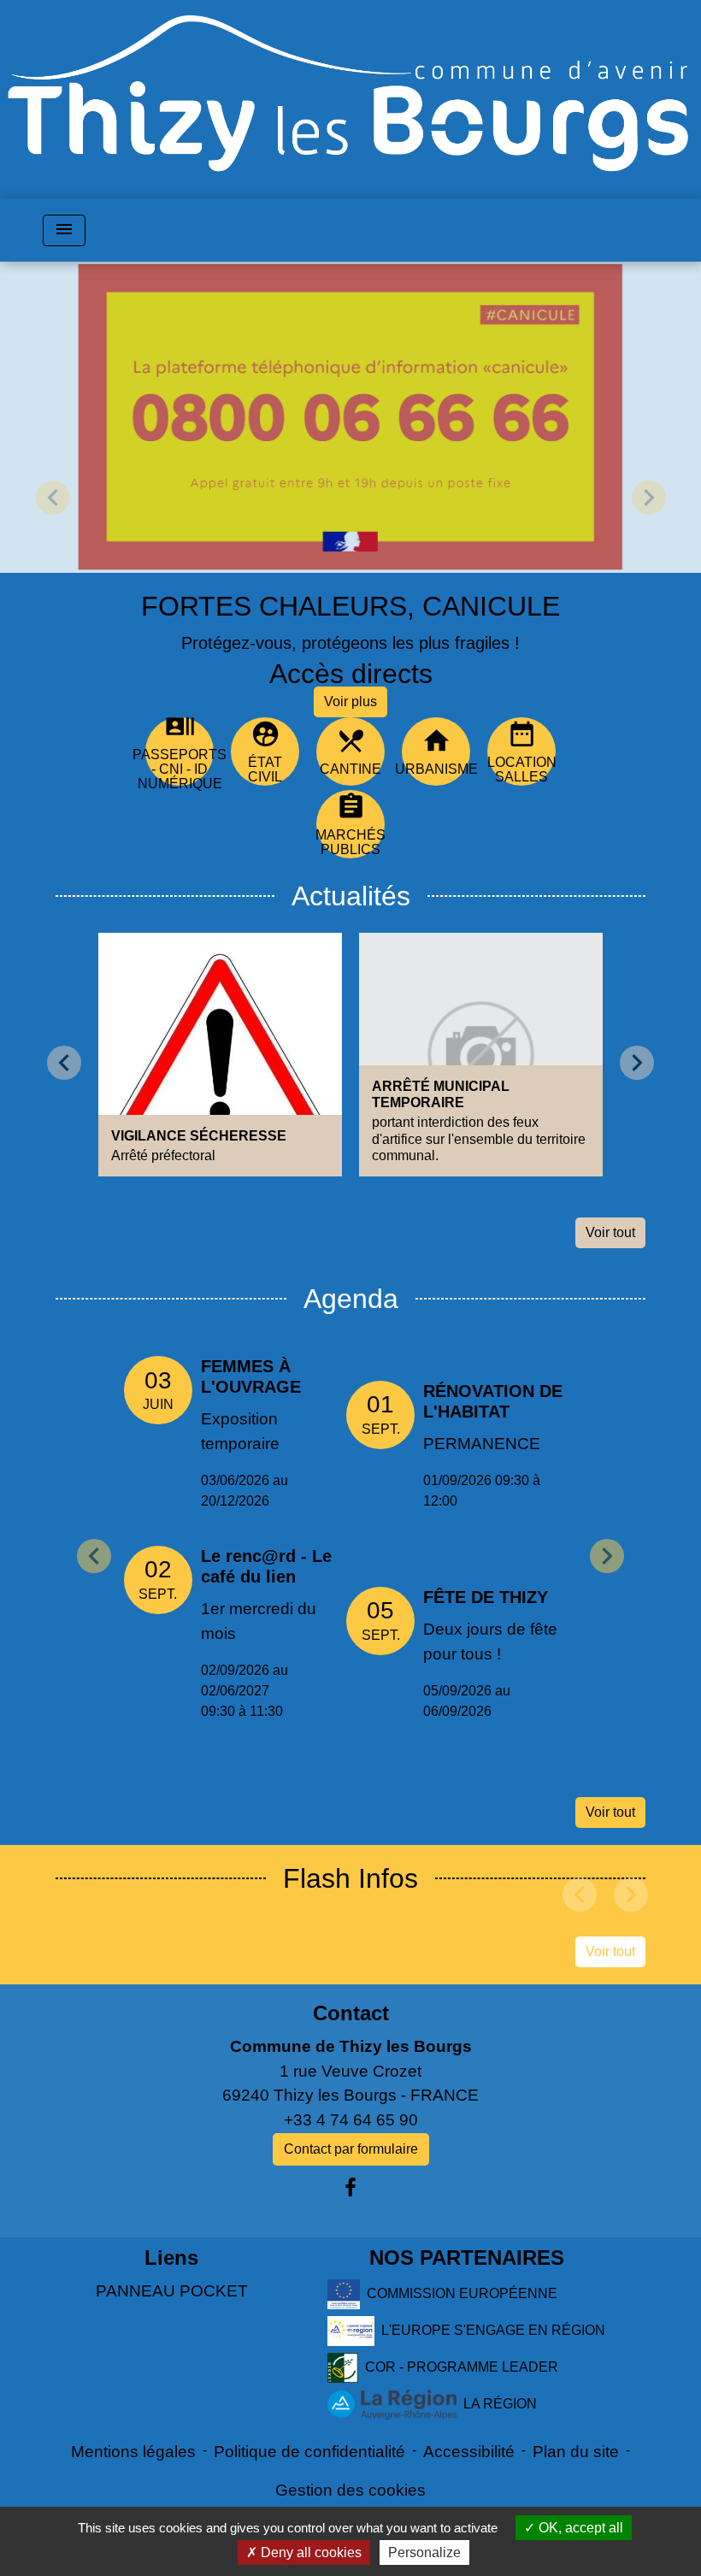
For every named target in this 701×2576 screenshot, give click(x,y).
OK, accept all (579, 2528)
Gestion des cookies (350, 2490)
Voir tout (610, 1232)
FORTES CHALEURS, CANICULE (350, 606)
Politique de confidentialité (309, 2452)
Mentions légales (133, 2452)
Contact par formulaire (351, 2149)
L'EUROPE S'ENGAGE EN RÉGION (493, 2329)
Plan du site (576, 2452)
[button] (53, 498)
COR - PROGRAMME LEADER (462, 2366)
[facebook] (350, 2188)
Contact (351, 2013)
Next (607, 1556)
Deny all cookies (309, 2552)
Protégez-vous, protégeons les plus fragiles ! (350, 643)
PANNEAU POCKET (172, 2291)
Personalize (424, 2552)
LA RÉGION (500, 2403)
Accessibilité (469, 2452)
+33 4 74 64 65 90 (351, 2120)
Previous (94, 1556)
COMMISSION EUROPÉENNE (462, 2293)
